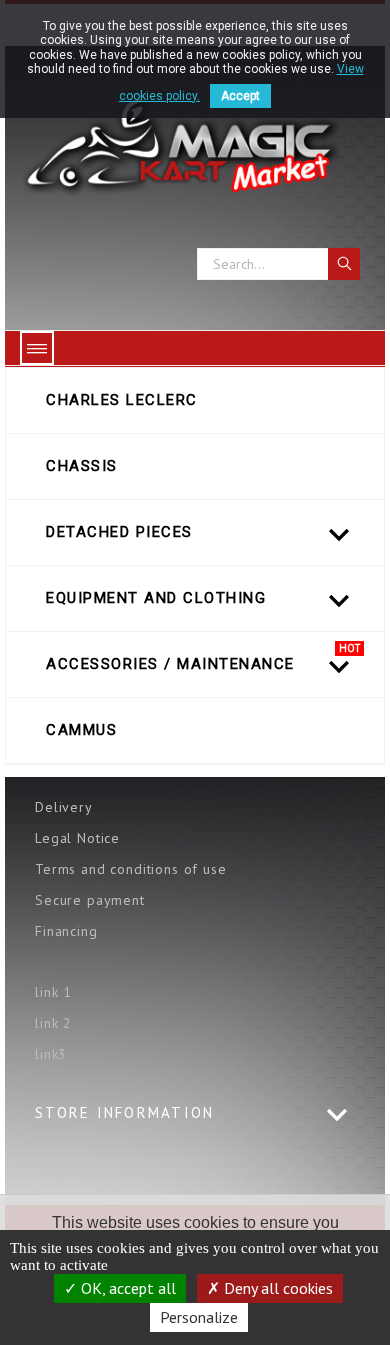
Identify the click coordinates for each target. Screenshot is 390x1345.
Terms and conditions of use (131, 869)
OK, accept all (126, 1288)
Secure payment (90, 900)
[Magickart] (195, 147)
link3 (51, 1054)
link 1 (53, 992)
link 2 (53, 1023)
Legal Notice (77, 838)
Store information (124, 1112)
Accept (240, 96)
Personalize (199, 1317)
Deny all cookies (276, 1288)
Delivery (64, 807)
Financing (66, 931)
